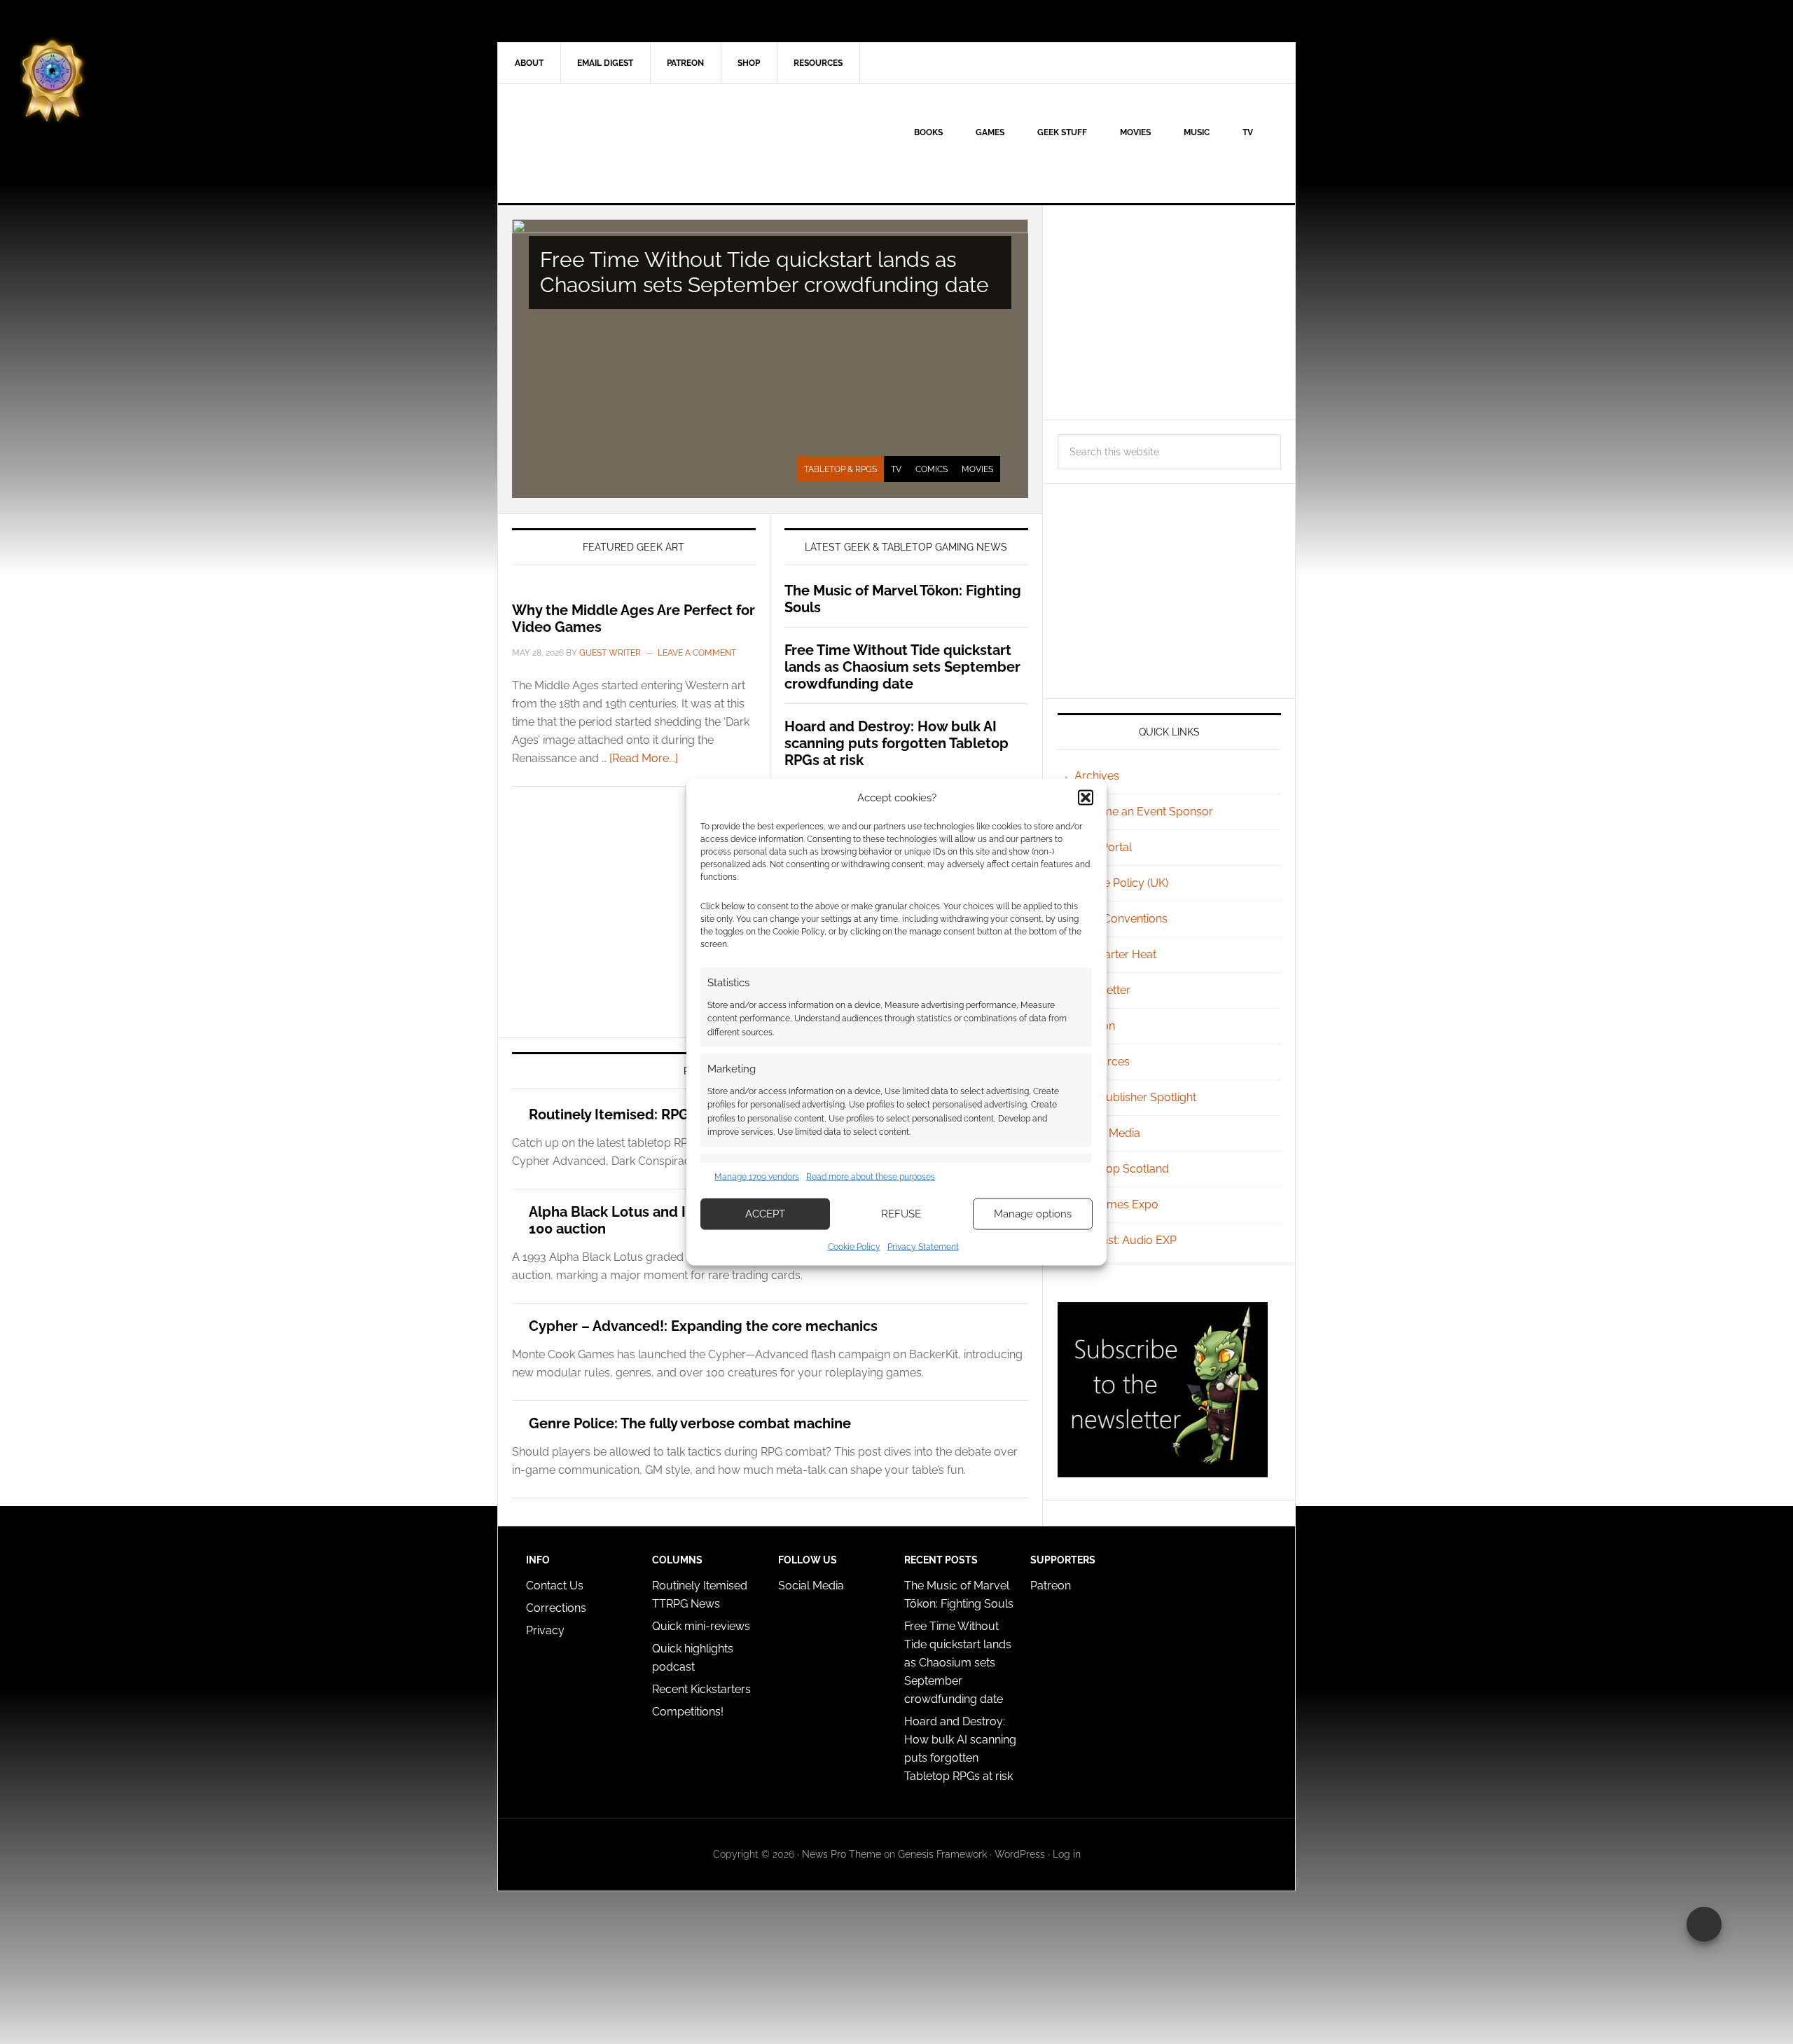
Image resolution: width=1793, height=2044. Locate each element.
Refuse (901, 1214)
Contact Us (555, 1586)
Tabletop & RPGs (840, 469)
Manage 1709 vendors (757, 1177)
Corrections (556, 1608)
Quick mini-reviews (701, 1626)
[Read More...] (644, 758)
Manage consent (1704, 1924)
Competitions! (688, 1712)
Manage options (1033, 1214)
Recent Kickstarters (703, 1689)
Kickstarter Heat (1115, 954)
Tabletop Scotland (1122, 1169)
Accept (765, 1214)
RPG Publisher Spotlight (1135, 1097)
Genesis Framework (942, 1854)
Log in (1067, 1854)
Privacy (545, 1630)
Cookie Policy (854, 1246)
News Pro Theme (842, 1854)
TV (896, 469)
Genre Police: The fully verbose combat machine (690, 1423)
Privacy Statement (923, 1246)
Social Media (1107, 1133)
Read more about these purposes (871, 1177)
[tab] (840, 469)
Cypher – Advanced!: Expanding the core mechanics (703, 1326)
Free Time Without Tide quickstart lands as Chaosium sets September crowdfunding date (764, 272)
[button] (1086, 798)
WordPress (1020, 1854)
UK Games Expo (1116, 1204)
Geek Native (617, 144)
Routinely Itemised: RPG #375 (627, 1114)
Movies (977, 469)
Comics (932, 469)
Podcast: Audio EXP (1126, 1240)
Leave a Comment (697, 653)
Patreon (1051, 1586)
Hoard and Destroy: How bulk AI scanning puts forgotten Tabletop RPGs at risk (896, 743)
